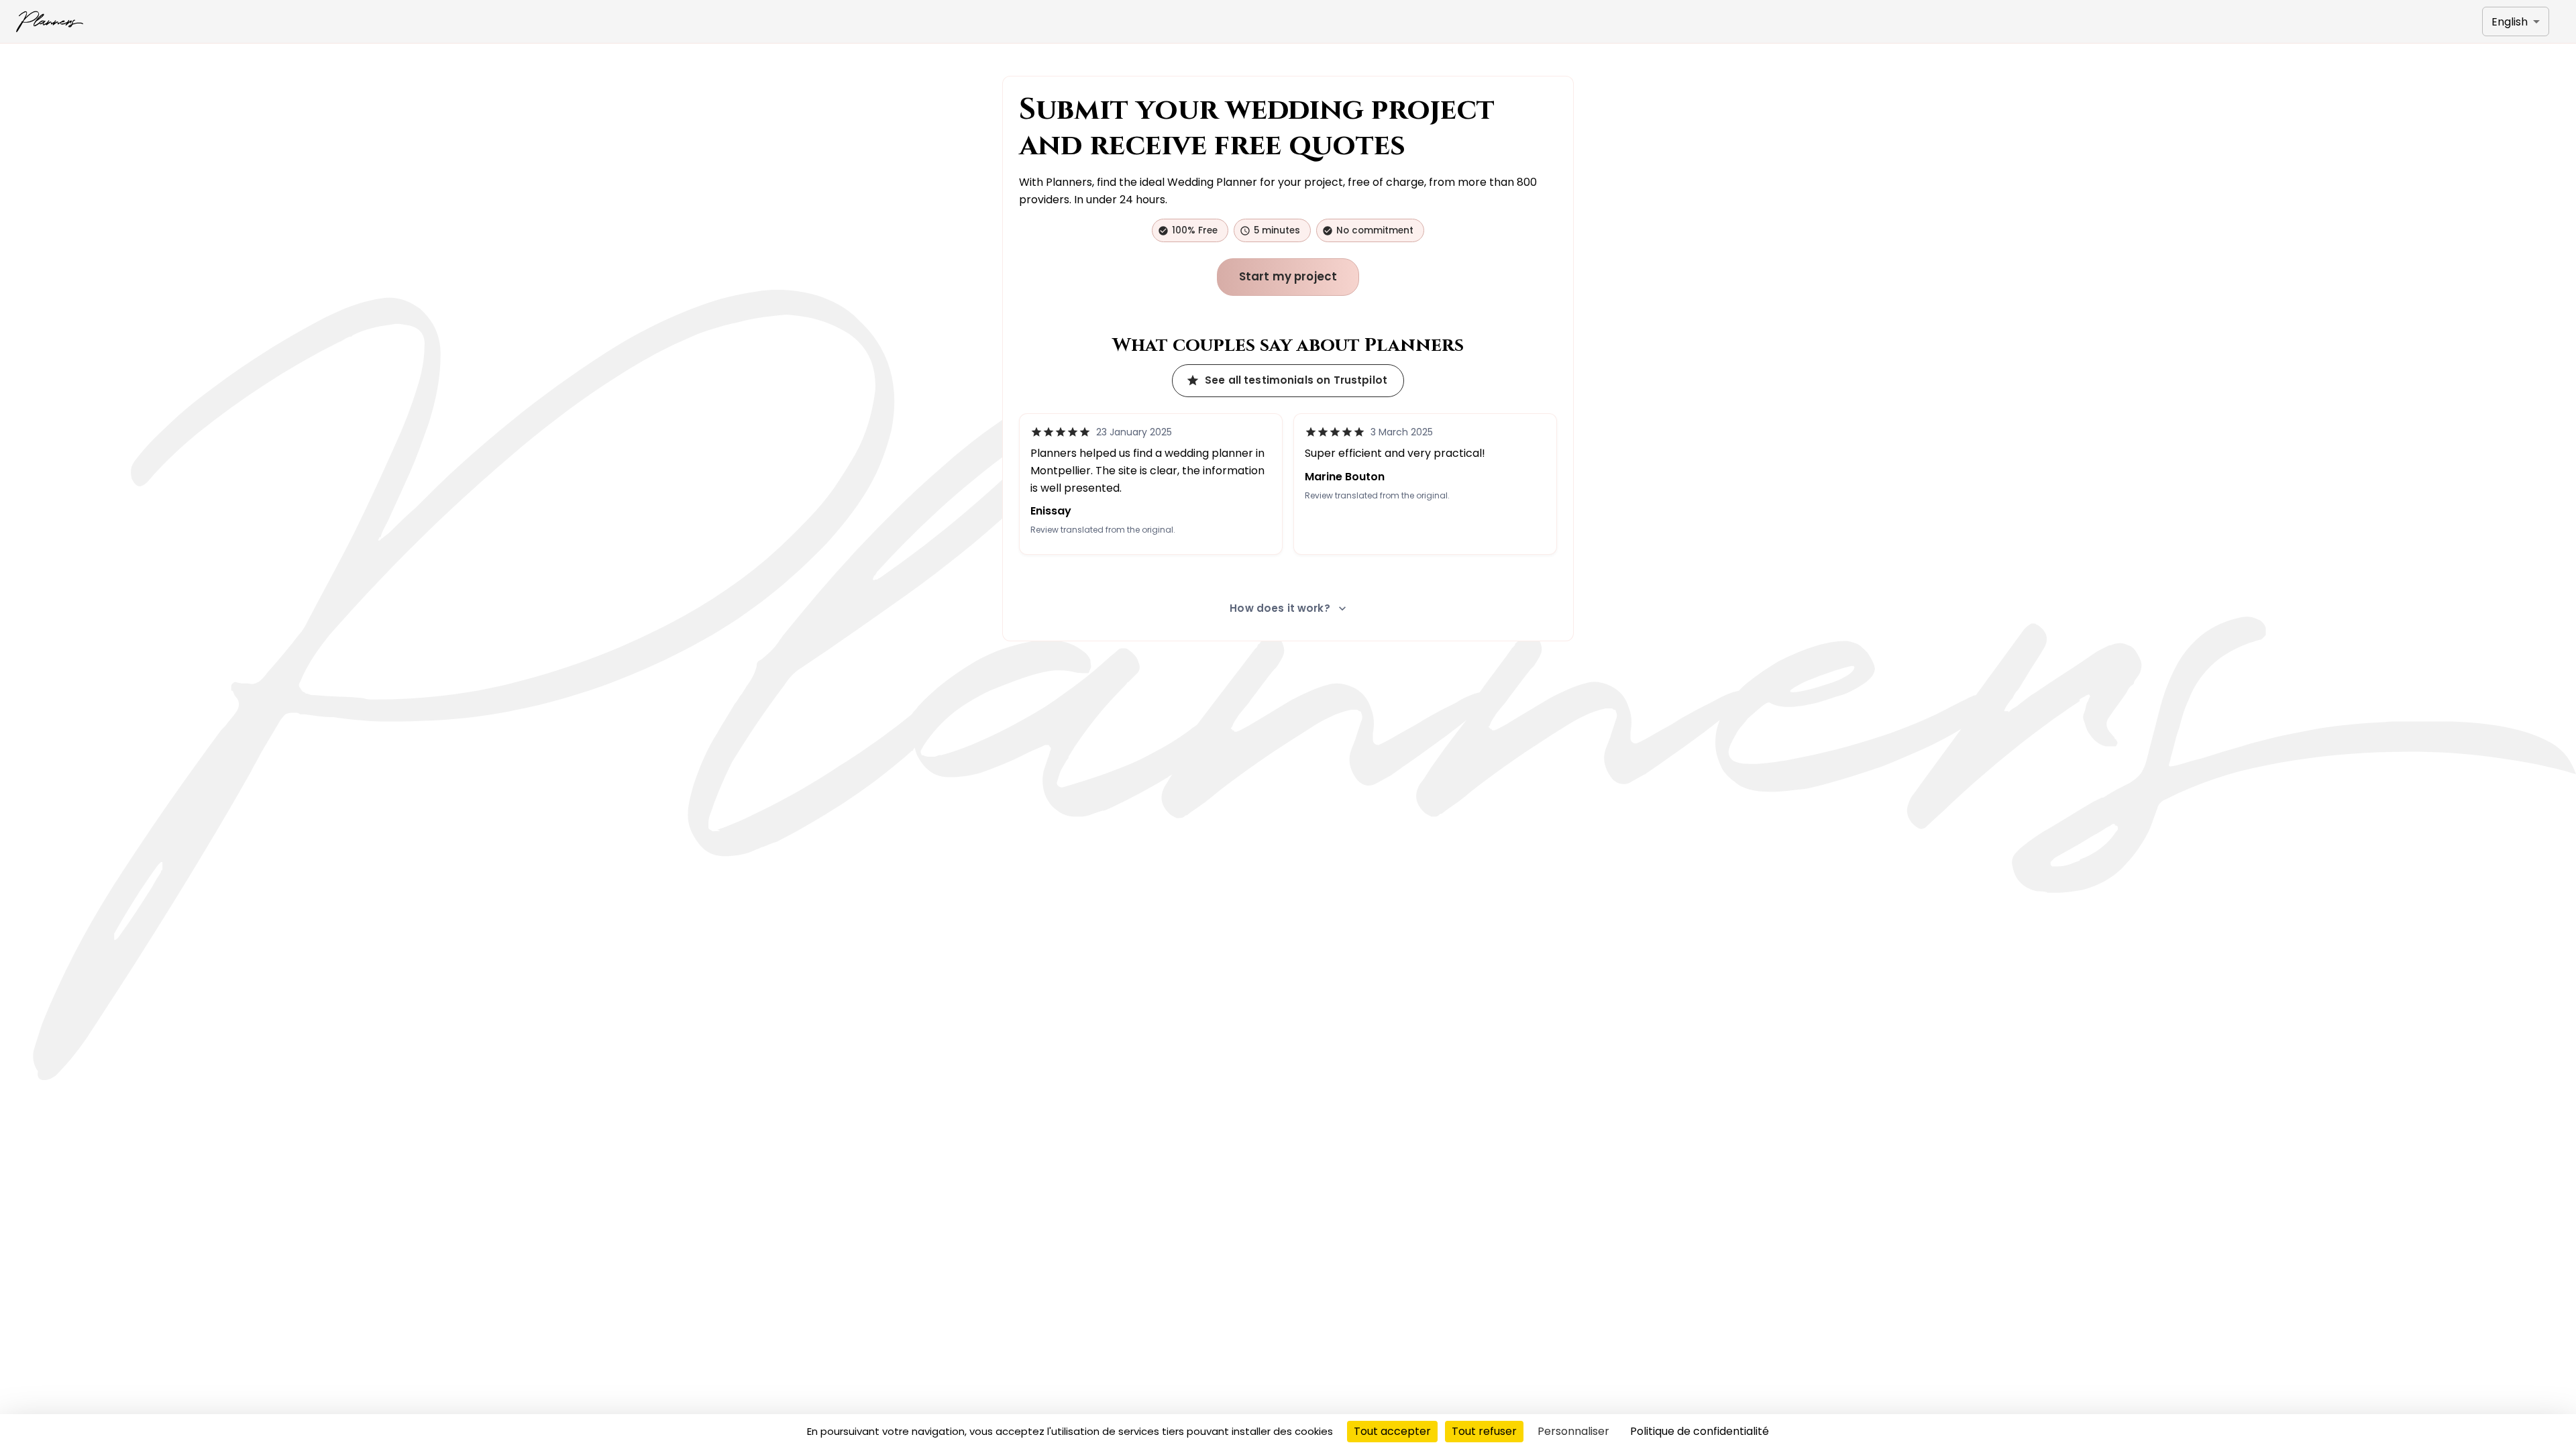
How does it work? (1280, 608)
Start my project (1288, 276)
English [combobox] (2510, 22)
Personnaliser (1573, 1431)
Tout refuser (1484, 1431)
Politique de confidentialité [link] (1700, 1431)
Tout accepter (1392, 1431)
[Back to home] (50, 21)
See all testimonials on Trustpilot (1296, 380)
